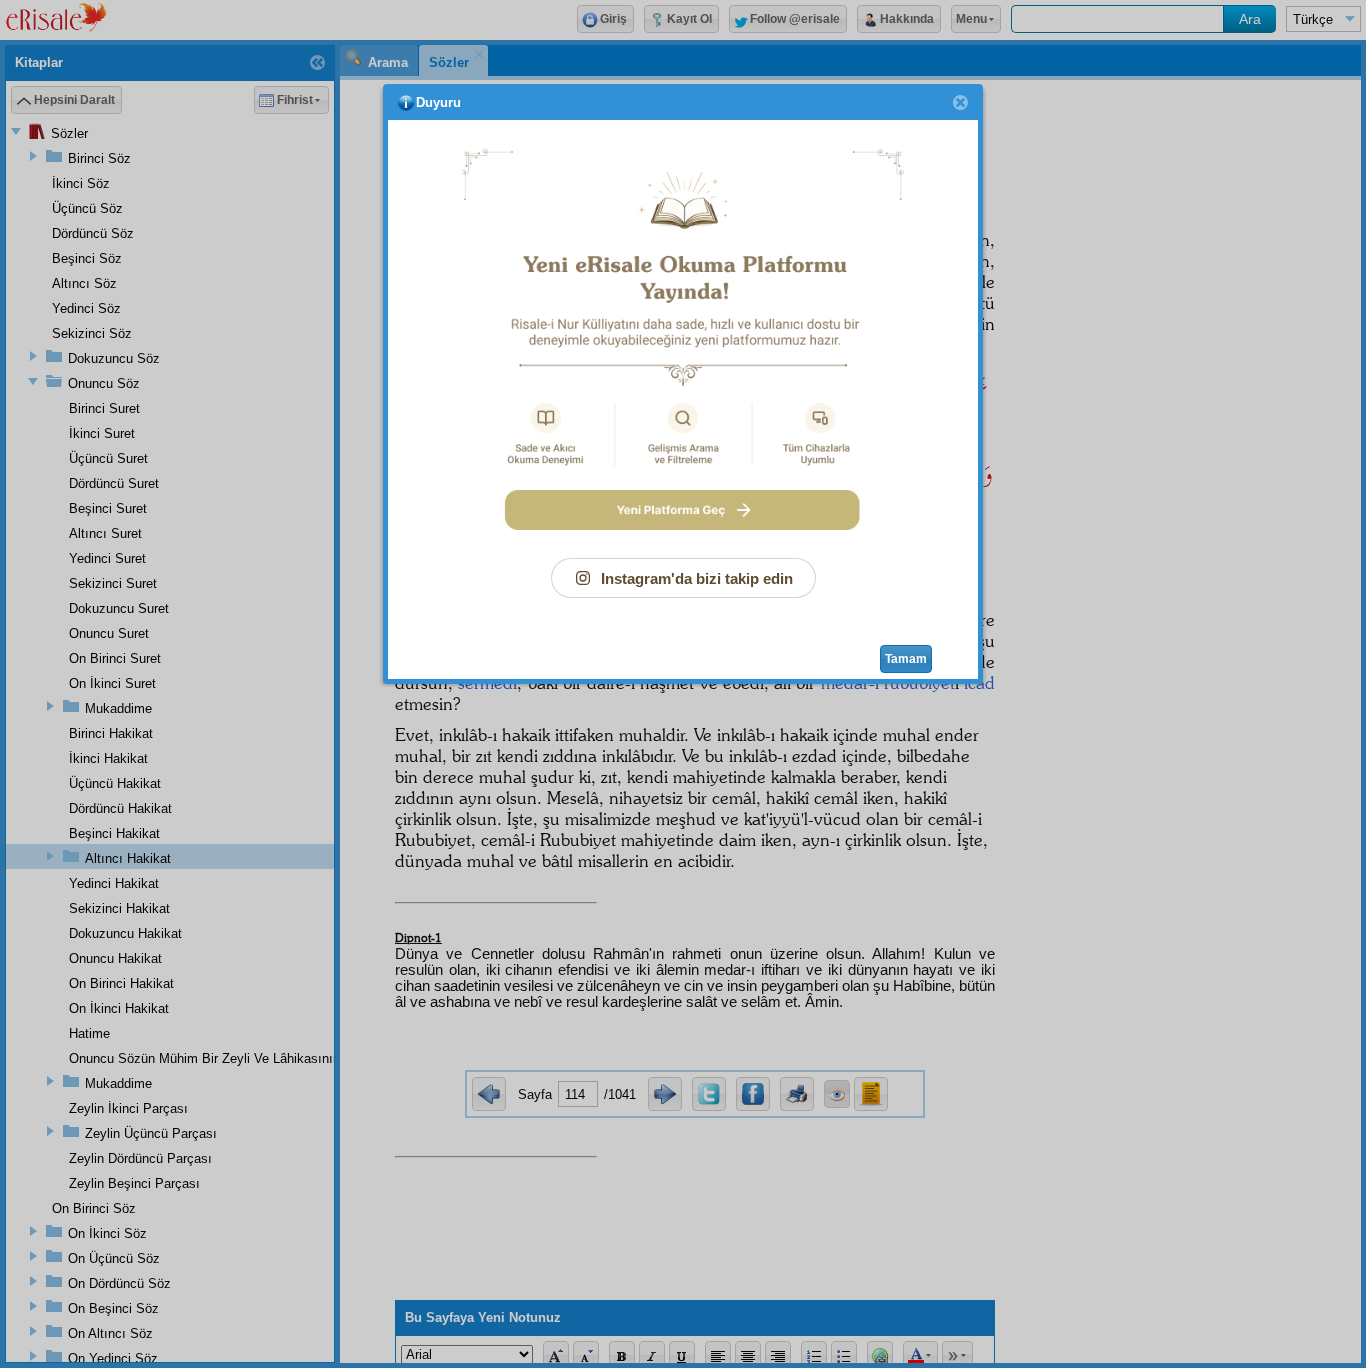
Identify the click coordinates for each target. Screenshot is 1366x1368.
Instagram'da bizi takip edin (697, 578)
